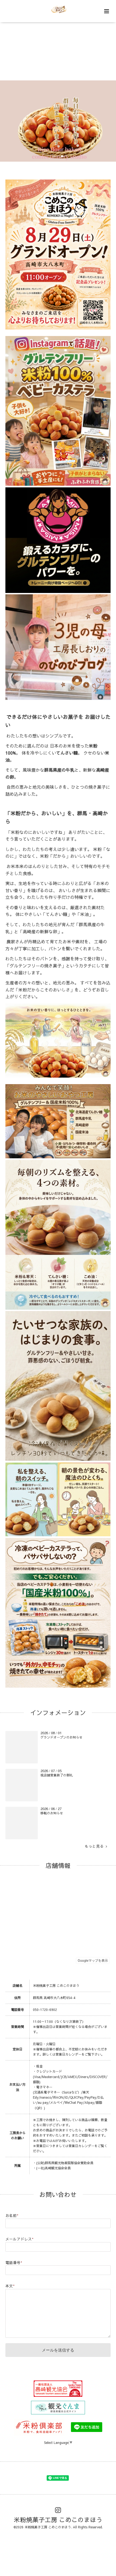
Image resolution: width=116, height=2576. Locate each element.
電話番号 (14, 2263)
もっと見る (95, 1846)
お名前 (12, 2215)
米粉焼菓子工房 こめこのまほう (58, 2520)
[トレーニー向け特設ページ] (58, 592)
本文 (10, 2286)
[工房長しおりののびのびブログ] (58, 699)
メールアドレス (19, 2239)
